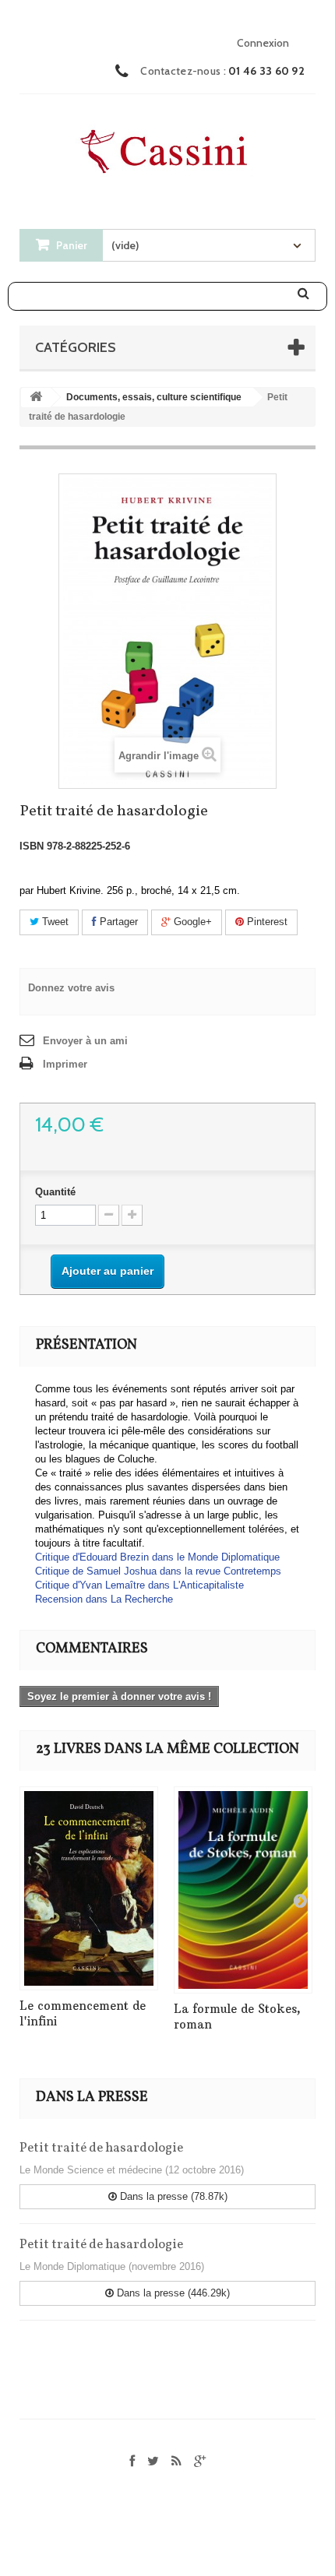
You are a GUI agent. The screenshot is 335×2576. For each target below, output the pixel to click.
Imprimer (65, 1064)
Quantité (55, 1192)
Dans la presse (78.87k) (172, 2196)
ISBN (32, 846)
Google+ (191, 922)
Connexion (263, 43)
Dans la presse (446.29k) (172, 2293)
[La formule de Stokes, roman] (243, 1890)
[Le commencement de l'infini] (89, 1888)
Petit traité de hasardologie (101, 2148)
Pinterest (266, 922)
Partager (117, 922)
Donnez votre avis (71, 988)
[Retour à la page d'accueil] (36, 398)
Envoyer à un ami (85, 1041)
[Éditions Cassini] (167, 147)
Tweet (54, 922)
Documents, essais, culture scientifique (154, 397)
